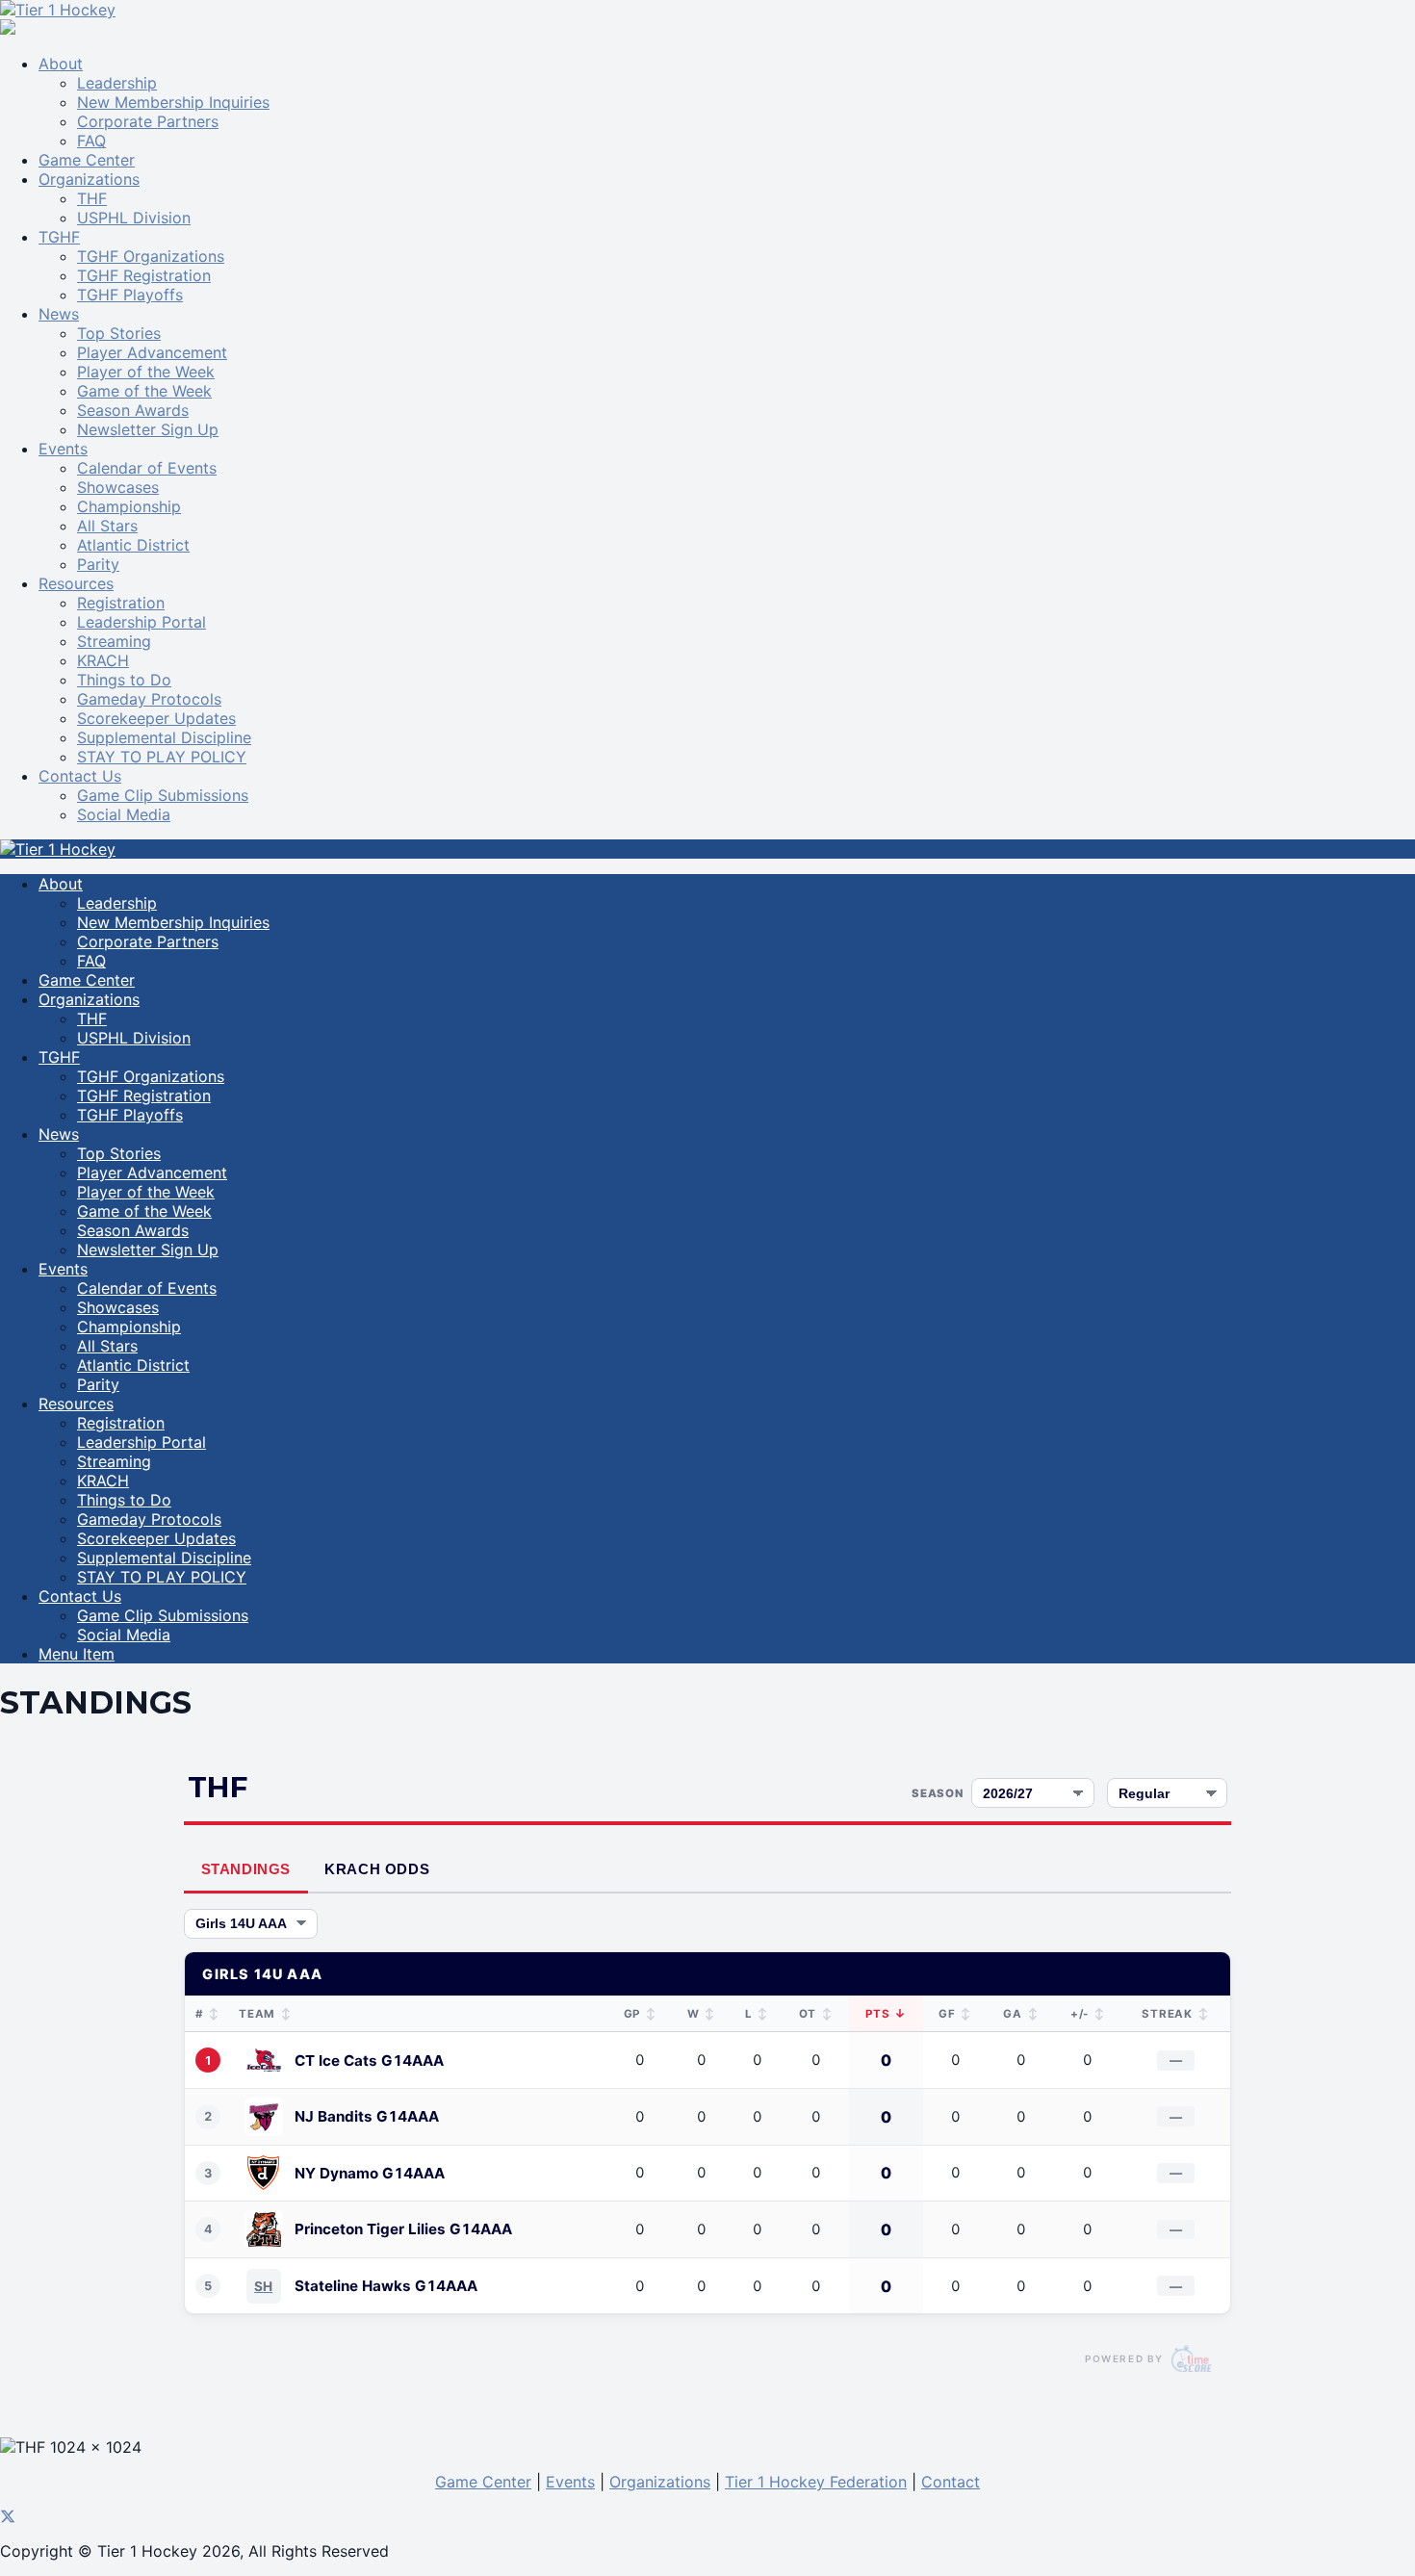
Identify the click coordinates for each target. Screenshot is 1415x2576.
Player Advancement (152, 352)
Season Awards (133, 410)
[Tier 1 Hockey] (58, 10)
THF (92, 198)
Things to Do (124, 680)
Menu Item (77, 1654)
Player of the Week (146, 372)
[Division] (251, 1924)
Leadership (117, 83)
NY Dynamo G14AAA (370, 2173)
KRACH (103, 660)
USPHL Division (134, 218)
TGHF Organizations (151, 256)
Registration (121, 603)
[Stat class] (1167, 1793)
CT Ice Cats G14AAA (369, 2061)
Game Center (87, 160)
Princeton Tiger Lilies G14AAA (403, 2229)
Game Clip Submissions (163, 795)
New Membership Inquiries (173, 102)
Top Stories (119, 333)
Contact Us (80, 776)
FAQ (91, 141)
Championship (129, 506)
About (61, 64)
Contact (951, 2482)
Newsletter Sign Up (148, 429)
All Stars (107, 526)
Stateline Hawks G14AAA (386, 2286)
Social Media (124, 814)
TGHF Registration (144, 275)
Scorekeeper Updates (156, 718)
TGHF (59, 237)
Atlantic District (133, 545)
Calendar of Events (147, 468)
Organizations (89, 179)
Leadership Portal (141, 622)
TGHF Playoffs (130, 295)
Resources (76, 583)
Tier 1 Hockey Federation (816, 2482)
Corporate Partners (148, 121)
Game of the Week (144, 391)
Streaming (114, 641)
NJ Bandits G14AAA (367, 2116)
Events (63, 449)
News (59, 314)
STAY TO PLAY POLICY (162, 757)
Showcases (118, 487)
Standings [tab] (246, 1869)
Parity (98, 564)
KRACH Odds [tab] (377, 1869)
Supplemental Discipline (164, 737)
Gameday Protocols (149, 699)
